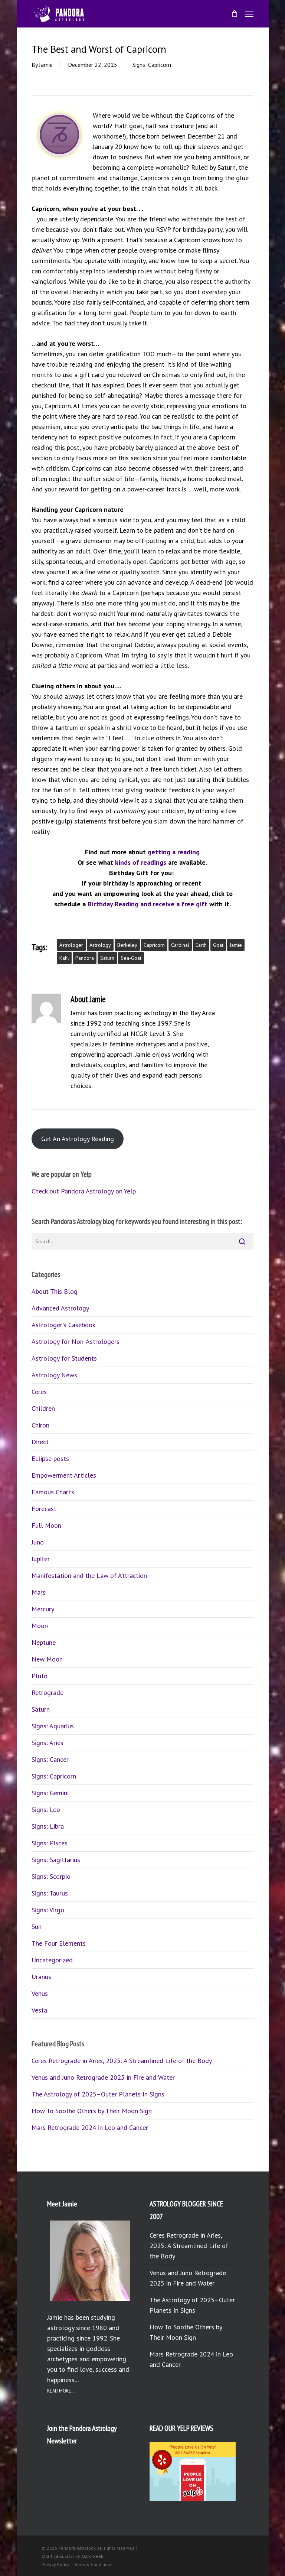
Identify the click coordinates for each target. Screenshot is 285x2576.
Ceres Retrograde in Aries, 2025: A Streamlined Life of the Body (122, 2061)
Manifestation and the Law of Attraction (89, 1576)
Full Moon (46, 1525)
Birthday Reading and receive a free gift (148, 904)
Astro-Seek (92, 2556)
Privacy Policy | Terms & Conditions (77, 2564)
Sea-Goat (131, 958)
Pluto (40, 1676)
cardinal (180, 945)
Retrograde (47, 1693)
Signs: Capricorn (152, 65)
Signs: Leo (46, 1810)
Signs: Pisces (50, 1843)
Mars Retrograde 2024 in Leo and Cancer (90, 2127)
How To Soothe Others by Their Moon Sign (92, 2111)
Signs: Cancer (50, 1759)
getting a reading (174, 852)
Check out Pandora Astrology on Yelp (84, 1191)
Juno (38, 1542)
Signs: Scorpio (51, 1876)
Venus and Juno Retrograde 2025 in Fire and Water (103, 2077)
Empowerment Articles (64, 1475)
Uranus (41, 1977)
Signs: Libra (48, 1826)
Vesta (39, 2010)
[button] (249, 14)
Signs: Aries (47, 1743)
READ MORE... (61, 2391)
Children (43, 1408)
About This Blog (55, 1291)
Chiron (40, 1425)
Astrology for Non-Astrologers (76, 1341)
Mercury (43, 1609)
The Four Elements (59, 1943)
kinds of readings (141, 862)
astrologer (71, 945)
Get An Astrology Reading (78, 1139)
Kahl (64, 958)
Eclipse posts (50, 1458)
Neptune (44, 1642)
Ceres (39, 1392)
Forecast (44, 1509)
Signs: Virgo (48, 1910)
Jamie (46, 65)
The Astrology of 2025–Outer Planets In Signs (98, 2094)
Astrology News (54, 1375)
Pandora (85, 958)
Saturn (107, 958)
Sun (37, 1927)
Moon (40, 1626)
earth (201, 945)
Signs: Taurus (50, 1893)
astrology (100, 945)
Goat (218, 945)
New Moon (47, 1659)
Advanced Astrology (60, 1308)
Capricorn (154, 945)
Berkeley (127, 945)
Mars (39, 1592)
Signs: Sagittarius (56, 1860)
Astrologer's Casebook (63, 1325)
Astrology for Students (64, 1358)
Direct (40, 1442)
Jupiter (41, 1559)
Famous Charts (53, 1492)
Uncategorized (52, 1960)
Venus (40, 1993)
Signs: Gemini (50, 1793)
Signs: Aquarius (53, 1726)
